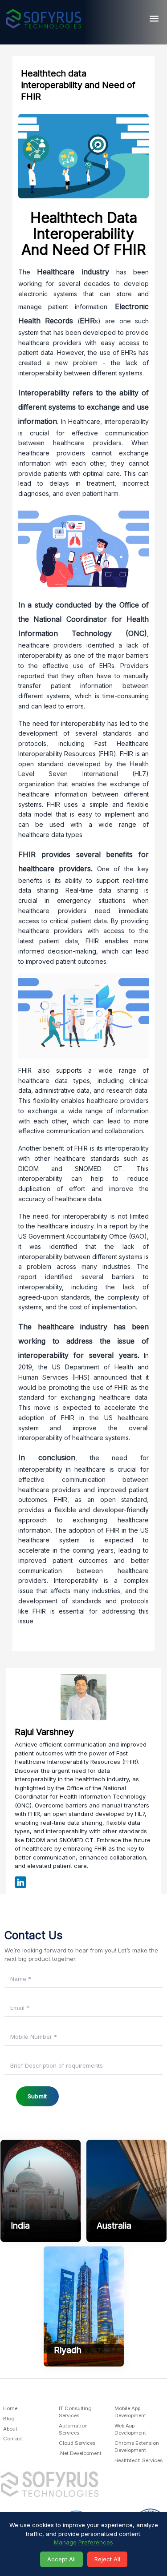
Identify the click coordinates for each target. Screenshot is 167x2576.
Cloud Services (77, 2443)
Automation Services (73, 2429)
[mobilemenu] (154, 18)
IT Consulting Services (75, 2412)
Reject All (107, 2559)
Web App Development (130, 2429)
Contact (13, 2439)
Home (10, 2408)
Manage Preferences (83, 2542)
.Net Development (80, 2453)
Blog (9, 2419)
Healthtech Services (138, 2460)
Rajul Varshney (44, 1732)
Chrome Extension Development (137, 2447)
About (10, 2429)
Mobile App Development (130, 2412)
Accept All (61, 2559)
